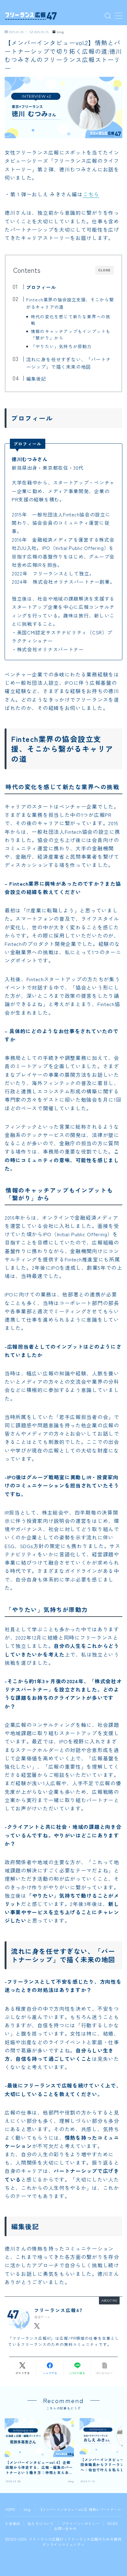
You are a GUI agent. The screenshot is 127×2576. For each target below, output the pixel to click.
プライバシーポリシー (81, 2523)
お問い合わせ (66, 2528)
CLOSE (104, 270)
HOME (10, 2509)
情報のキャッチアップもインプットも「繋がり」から (71, 334)
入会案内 (12, 2523)
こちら (91, 194)
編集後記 (36, 378)
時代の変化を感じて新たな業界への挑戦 (71, 320)
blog (60, 32)
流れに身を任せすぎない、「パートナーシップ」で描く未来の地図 (68, 363)
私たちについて (41, 2523)
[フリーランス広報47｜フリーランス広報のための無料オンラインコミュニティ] (31, 16)
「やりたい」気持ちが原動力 (61, 346)
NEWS (113, 2523)
